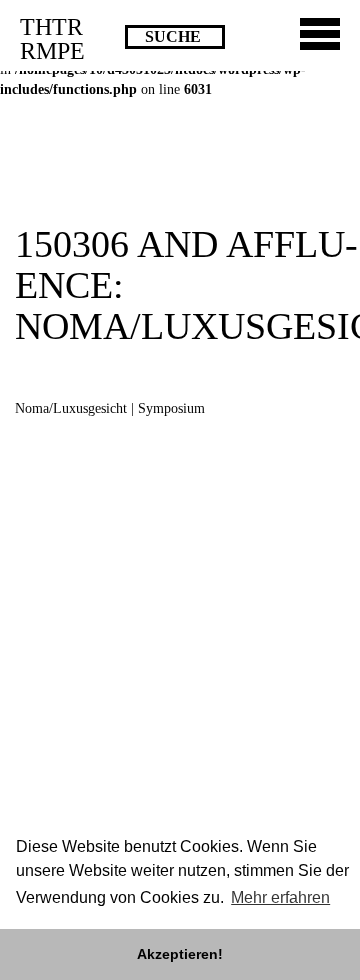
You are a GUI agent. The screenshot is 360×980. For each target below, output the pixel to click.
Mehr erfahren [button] (280, 897)
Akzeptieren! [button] (180, 954)
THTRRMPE (52, 39)
